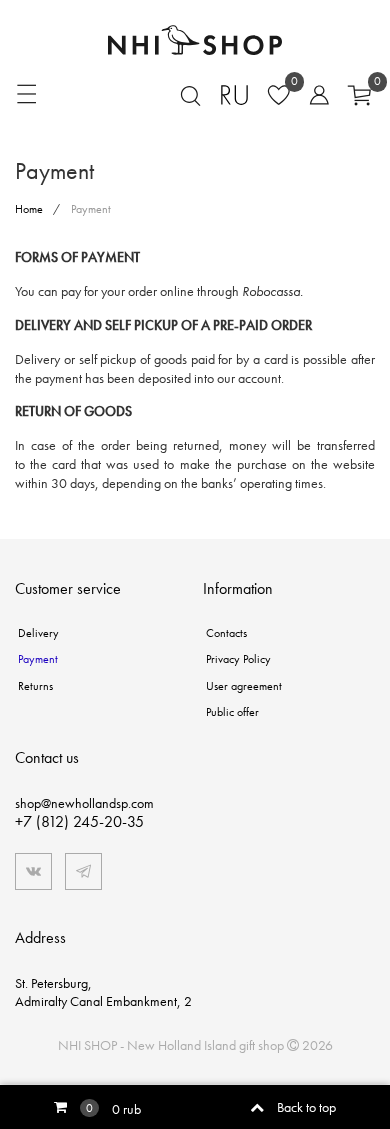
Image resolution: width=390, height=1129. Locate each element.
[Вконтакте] (33, 871)
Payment (38, 659)
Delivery (38, 633)
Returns (35, 686)
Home (30, 209)
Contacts (226, 633)
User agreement (244, 686)
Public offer (232, 712)
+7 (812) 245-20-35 (79, 821)
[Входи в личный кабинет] (312, 93)
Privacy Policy (238, 659)
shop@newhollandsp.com (84, 803)
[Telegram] (83, 871)
